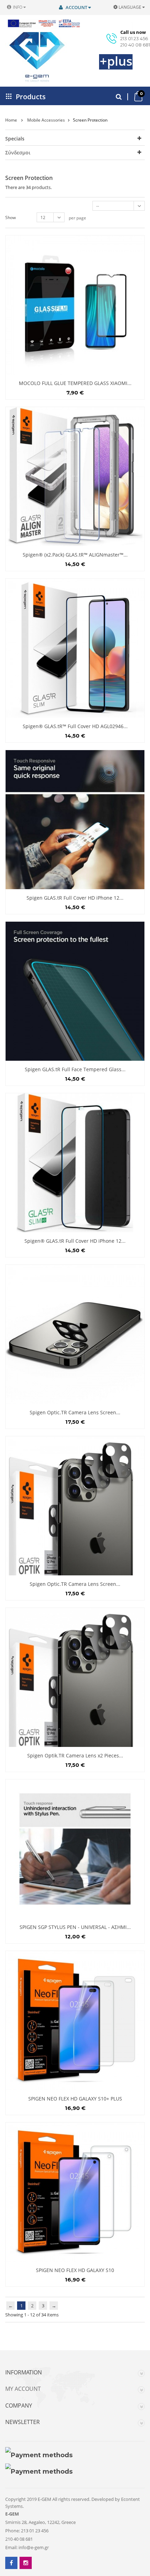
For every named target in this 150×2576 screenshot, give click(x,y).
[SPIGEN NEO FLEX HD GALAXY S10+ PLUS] (75, 2020)
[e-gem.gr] (28, 57)
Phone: (13, 2531)
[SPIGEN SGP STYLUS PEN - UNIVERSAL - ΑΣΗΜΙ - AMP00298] (75, 1849)
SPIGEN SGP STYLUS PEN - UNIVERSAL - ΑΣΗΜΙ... (75, 1927)
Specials (15, 139)
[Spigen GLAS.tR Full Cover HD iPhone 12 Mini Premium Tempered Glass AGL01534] (75, 820)
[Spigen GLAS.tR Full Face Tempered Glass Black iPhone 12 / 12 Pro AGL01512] (75, 991)
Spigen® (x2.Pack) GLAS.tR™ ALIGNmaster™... (75, 555)
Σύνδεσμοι (18, 153)
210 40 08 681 (135, 45)
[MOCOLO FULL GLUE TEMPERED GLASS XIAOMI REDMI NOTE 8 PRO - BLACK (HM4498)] (75, 305)
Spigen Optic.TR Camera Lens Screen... (75, 1584)
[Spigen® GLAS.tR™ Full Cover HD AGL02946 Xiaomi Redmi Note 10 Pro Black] (75, 648)
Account (76, 7)
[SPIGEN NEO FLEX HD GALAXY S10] (75, 2192)
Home (11, 120)
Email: (11, 2547)
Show (10, 217)
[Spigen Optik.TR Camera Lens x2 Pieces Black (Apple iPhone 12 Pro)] (75, 1677)
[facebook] (11, 2563)
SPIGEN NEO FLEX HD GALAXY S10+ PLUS (75, 2099)
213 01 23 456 (134, 38)
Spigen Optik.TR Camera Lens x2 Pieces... (75, 1755)
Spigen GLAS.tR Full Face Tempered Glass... (75, 1069)
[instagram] (26, 2563)
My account (23, 2389)
